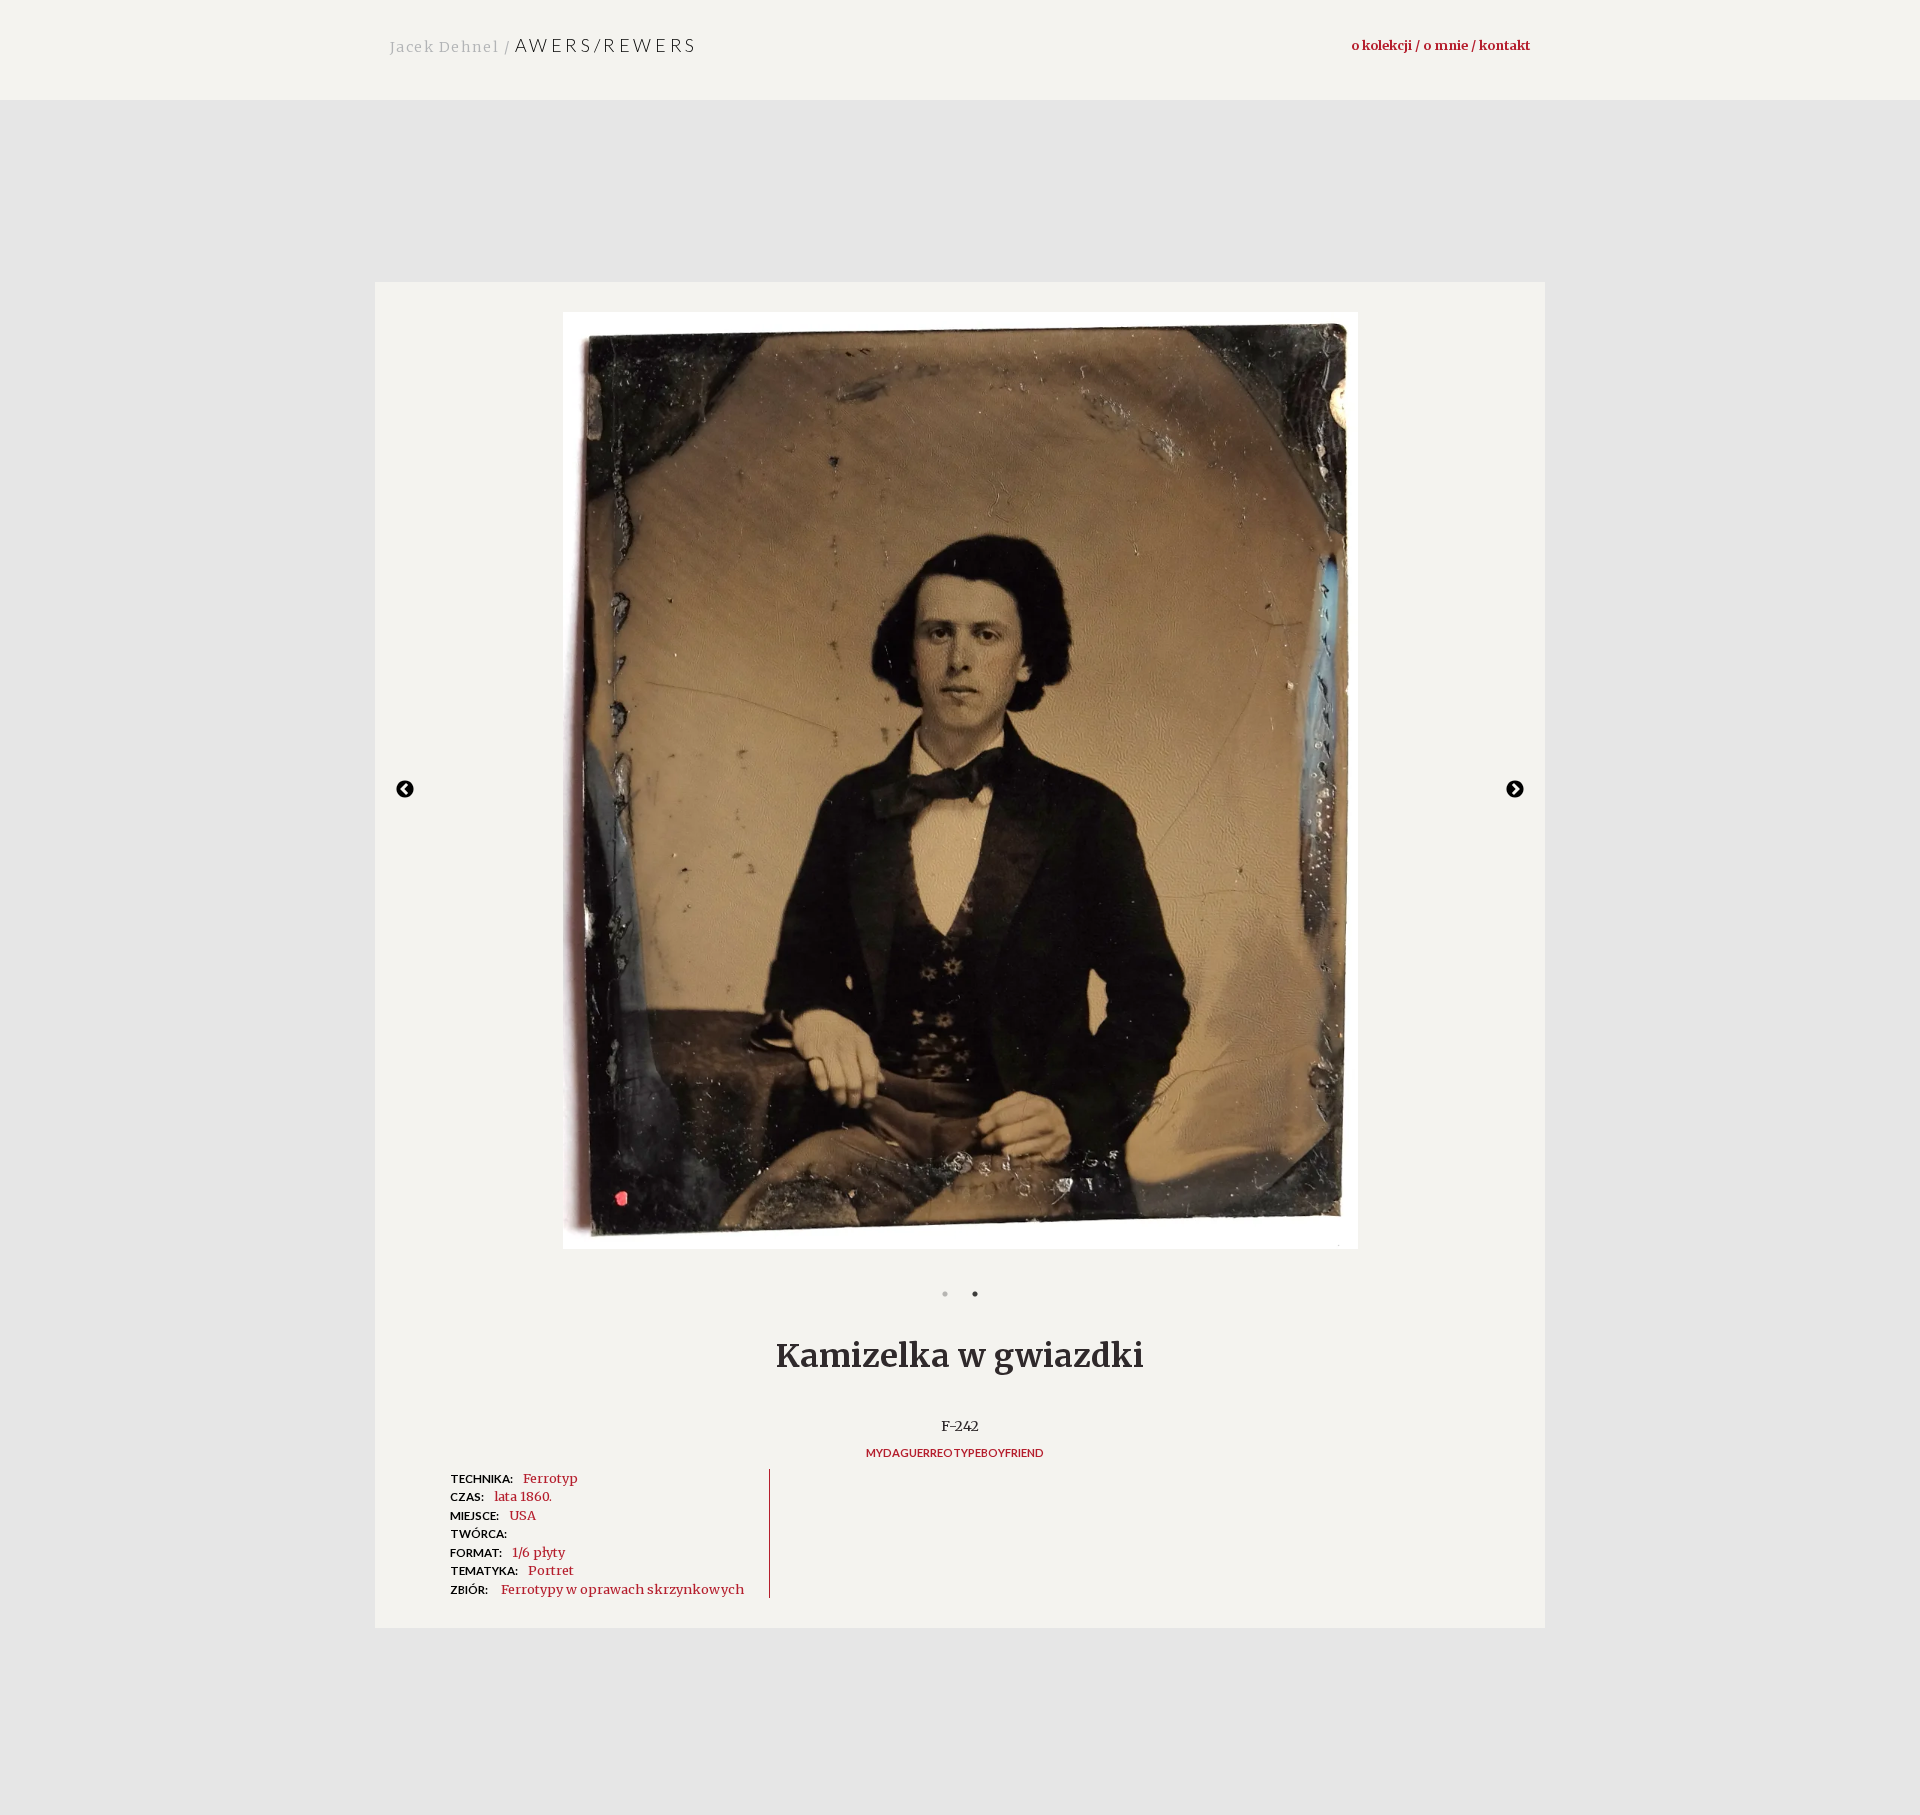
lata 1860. (523, 1496)
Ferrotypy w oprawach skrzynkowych (622, 1589)
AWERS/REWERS (544, 45)
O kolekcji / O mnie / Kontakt (1440, 45)
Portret (551, 1570)
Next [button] (1515, 790)
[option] (960, 791)
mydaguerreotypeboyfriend (955, 1452)
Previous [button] (405, 790)
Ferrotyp (550, 1478)
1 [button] (945, 1294)
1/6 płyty (538, 1552)
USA (522, 1515)
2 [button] (975, 1294)
